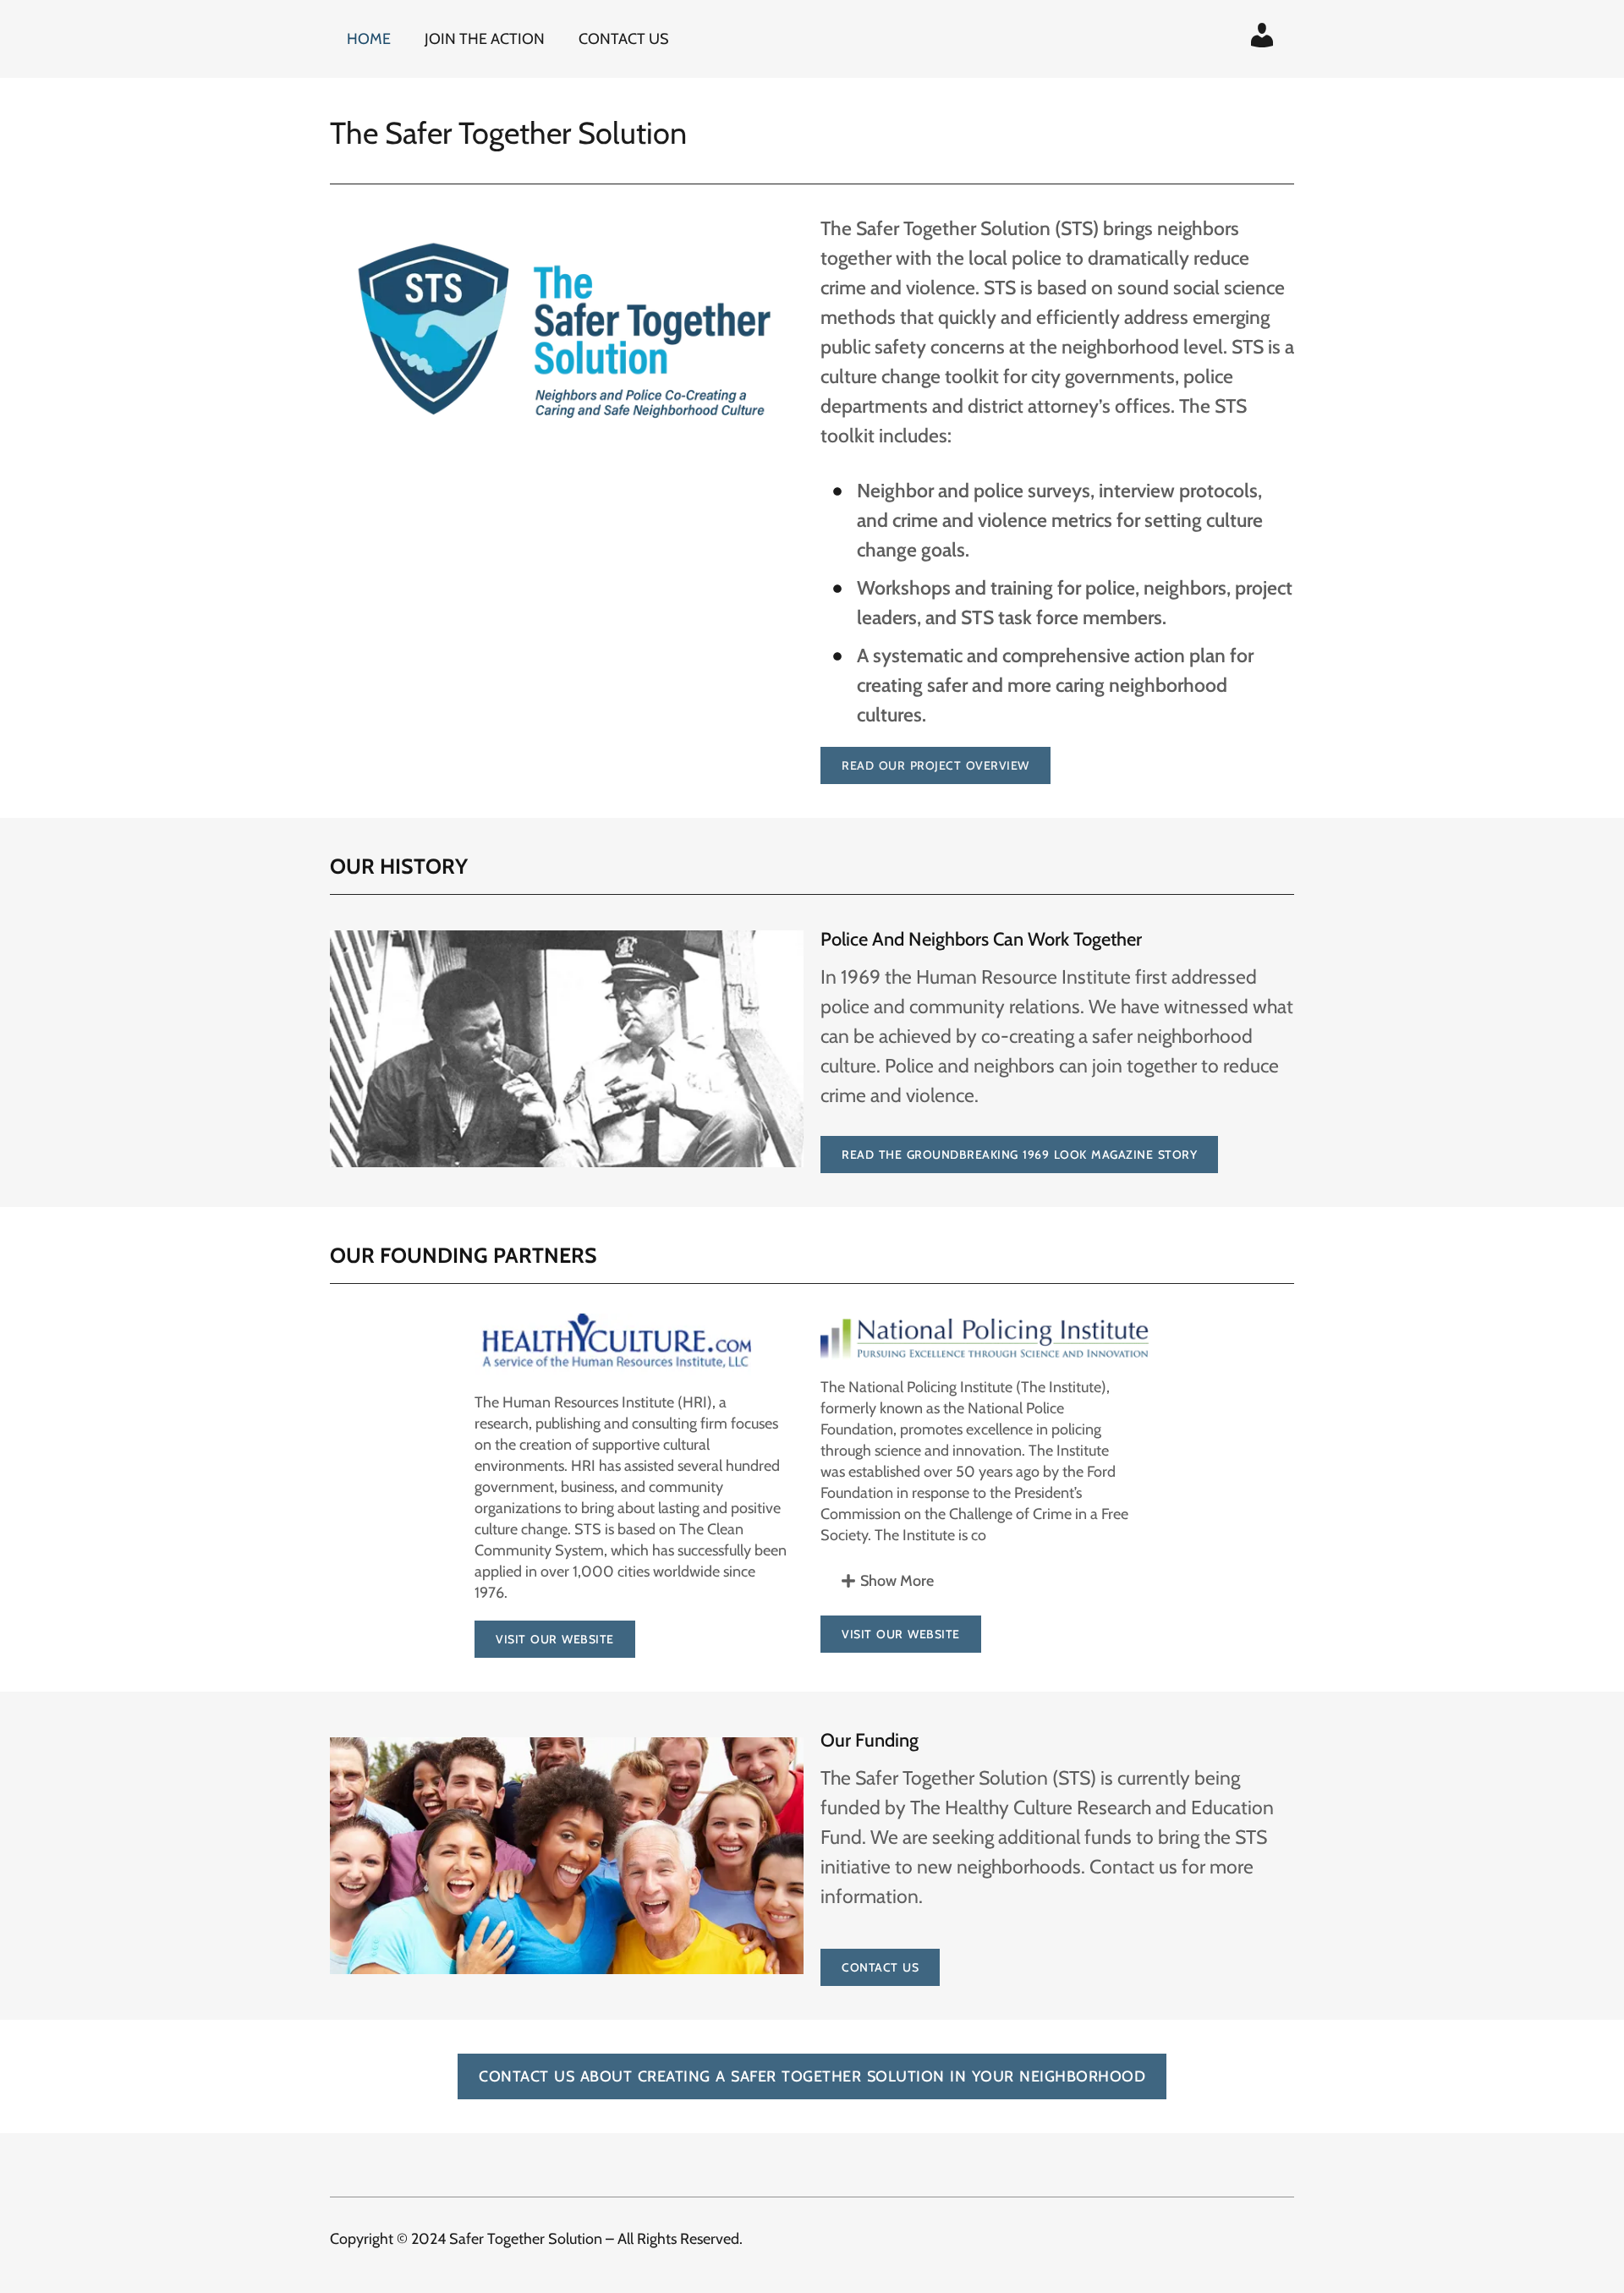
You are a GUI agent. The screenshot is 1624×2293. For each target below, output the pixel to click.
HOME (369, 39)
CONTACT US (624, 39)
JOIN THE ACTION (485, 39)
